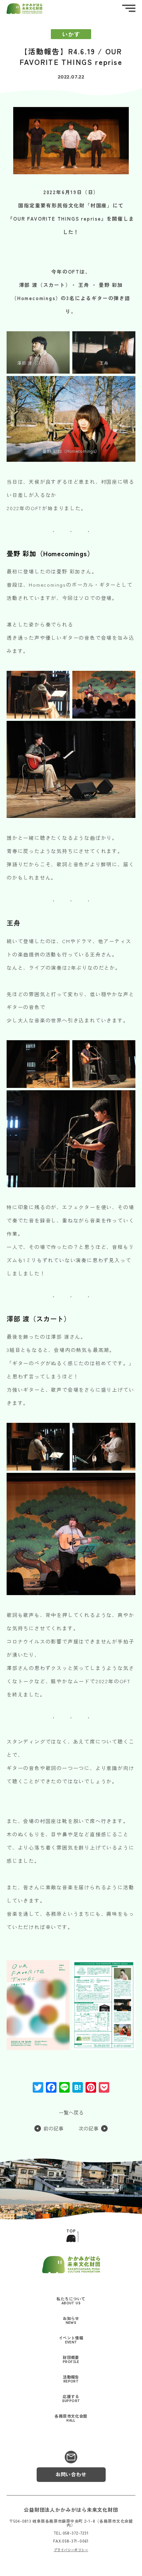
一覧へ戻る (71, 2113)
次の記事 (89, 2129)
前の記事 (53, 2129)
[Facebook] (51, 2088)
